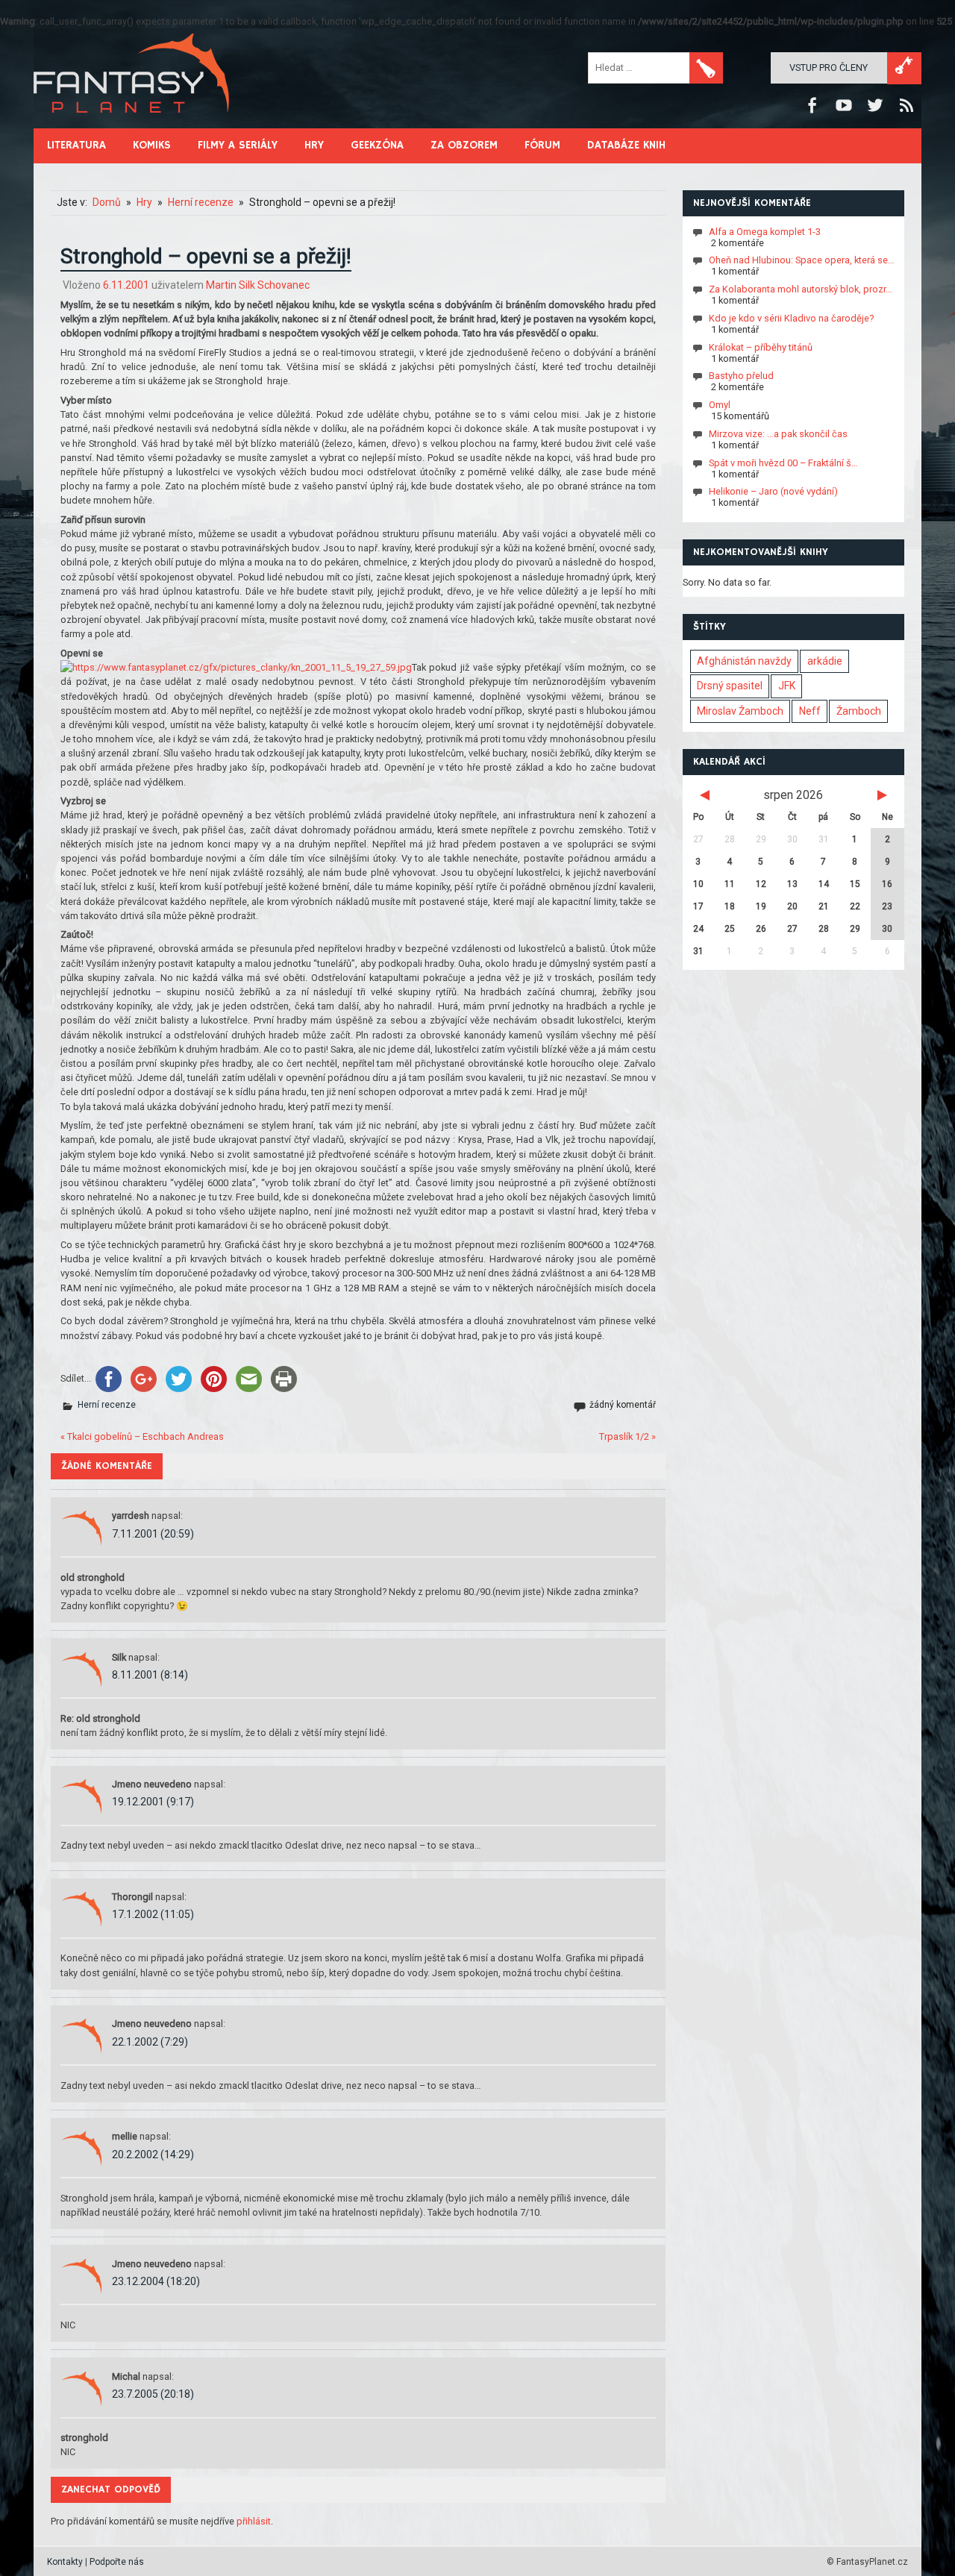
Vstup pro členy (829, 68)
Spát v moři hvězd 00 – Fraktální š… (783, 462)
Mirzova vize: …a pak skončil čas (778, 434)
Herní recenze (107, 1405)
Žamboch (859, 711)
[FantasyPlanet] (132, 125)
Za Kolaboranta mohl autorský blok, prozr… (801, 289)
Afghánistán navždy (744, 661)
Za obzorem (464, 145)
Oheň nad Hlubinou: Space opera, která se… (802, 260)
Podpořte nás (117, 2562)
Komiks (152, 145)
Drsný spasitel (730, 686)
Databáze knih (626, 145)
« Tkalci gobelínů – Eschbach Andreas (142, 1436)
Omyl (720, 405)
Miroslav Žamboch (740, 711)
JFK (787, 686)
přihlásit (254, 2521)
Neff (810, 711)
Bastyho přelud (741, 376)
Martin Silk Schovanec (258, 285)
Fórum (542, 145)
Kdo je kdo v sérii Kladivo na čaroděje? (791, 318)
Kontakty (65, 2562)
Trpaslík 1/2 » (627, 1436)
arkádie (825, 661)
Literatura (76, 145)
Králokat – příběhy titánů (761, 347)
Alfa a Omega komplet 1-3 (765, 231)
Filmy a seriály (238, 145)
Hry (314, 145)
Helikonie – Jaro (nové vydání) (773, 491)
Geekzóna (377, 145)
